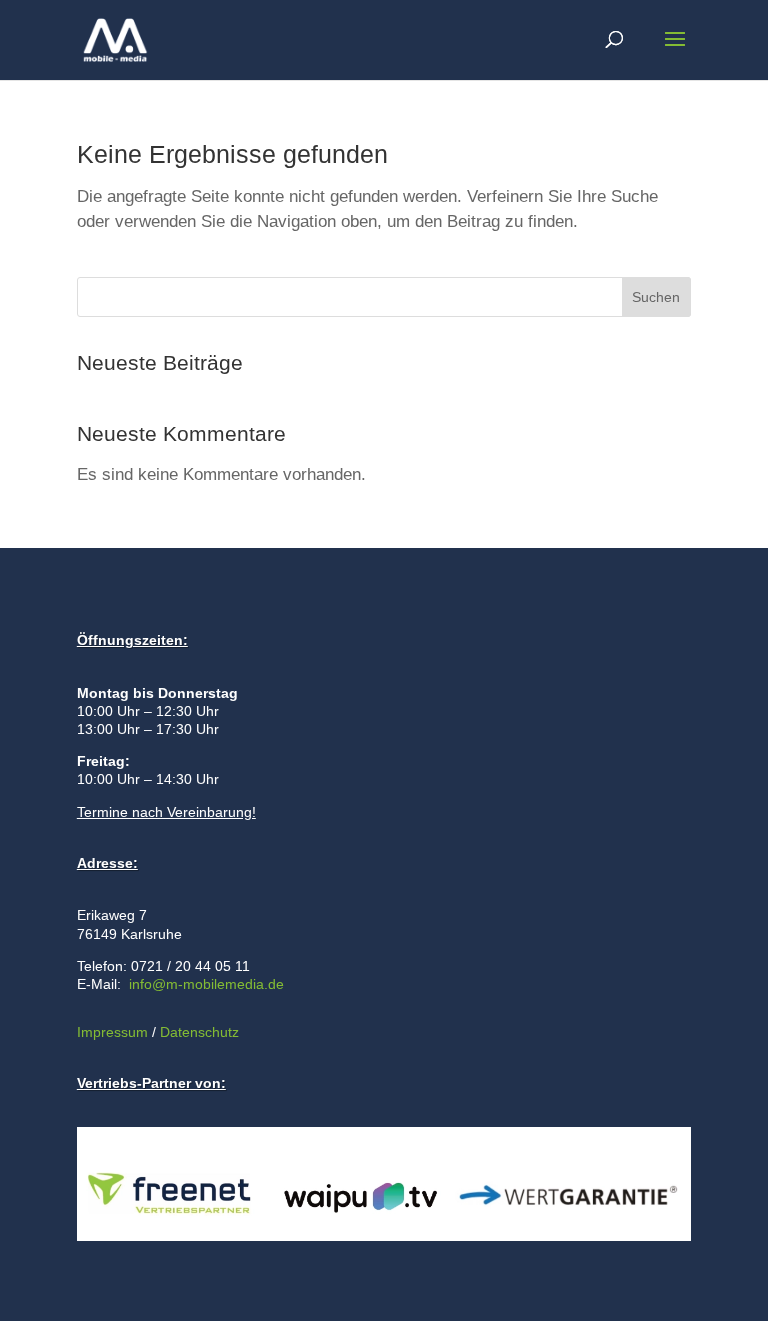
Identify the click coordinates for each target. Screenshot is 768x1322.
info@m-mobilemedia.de (206, 984)
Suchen (656, 297)
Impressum (112, 1032)
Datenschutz (197, 1032)
